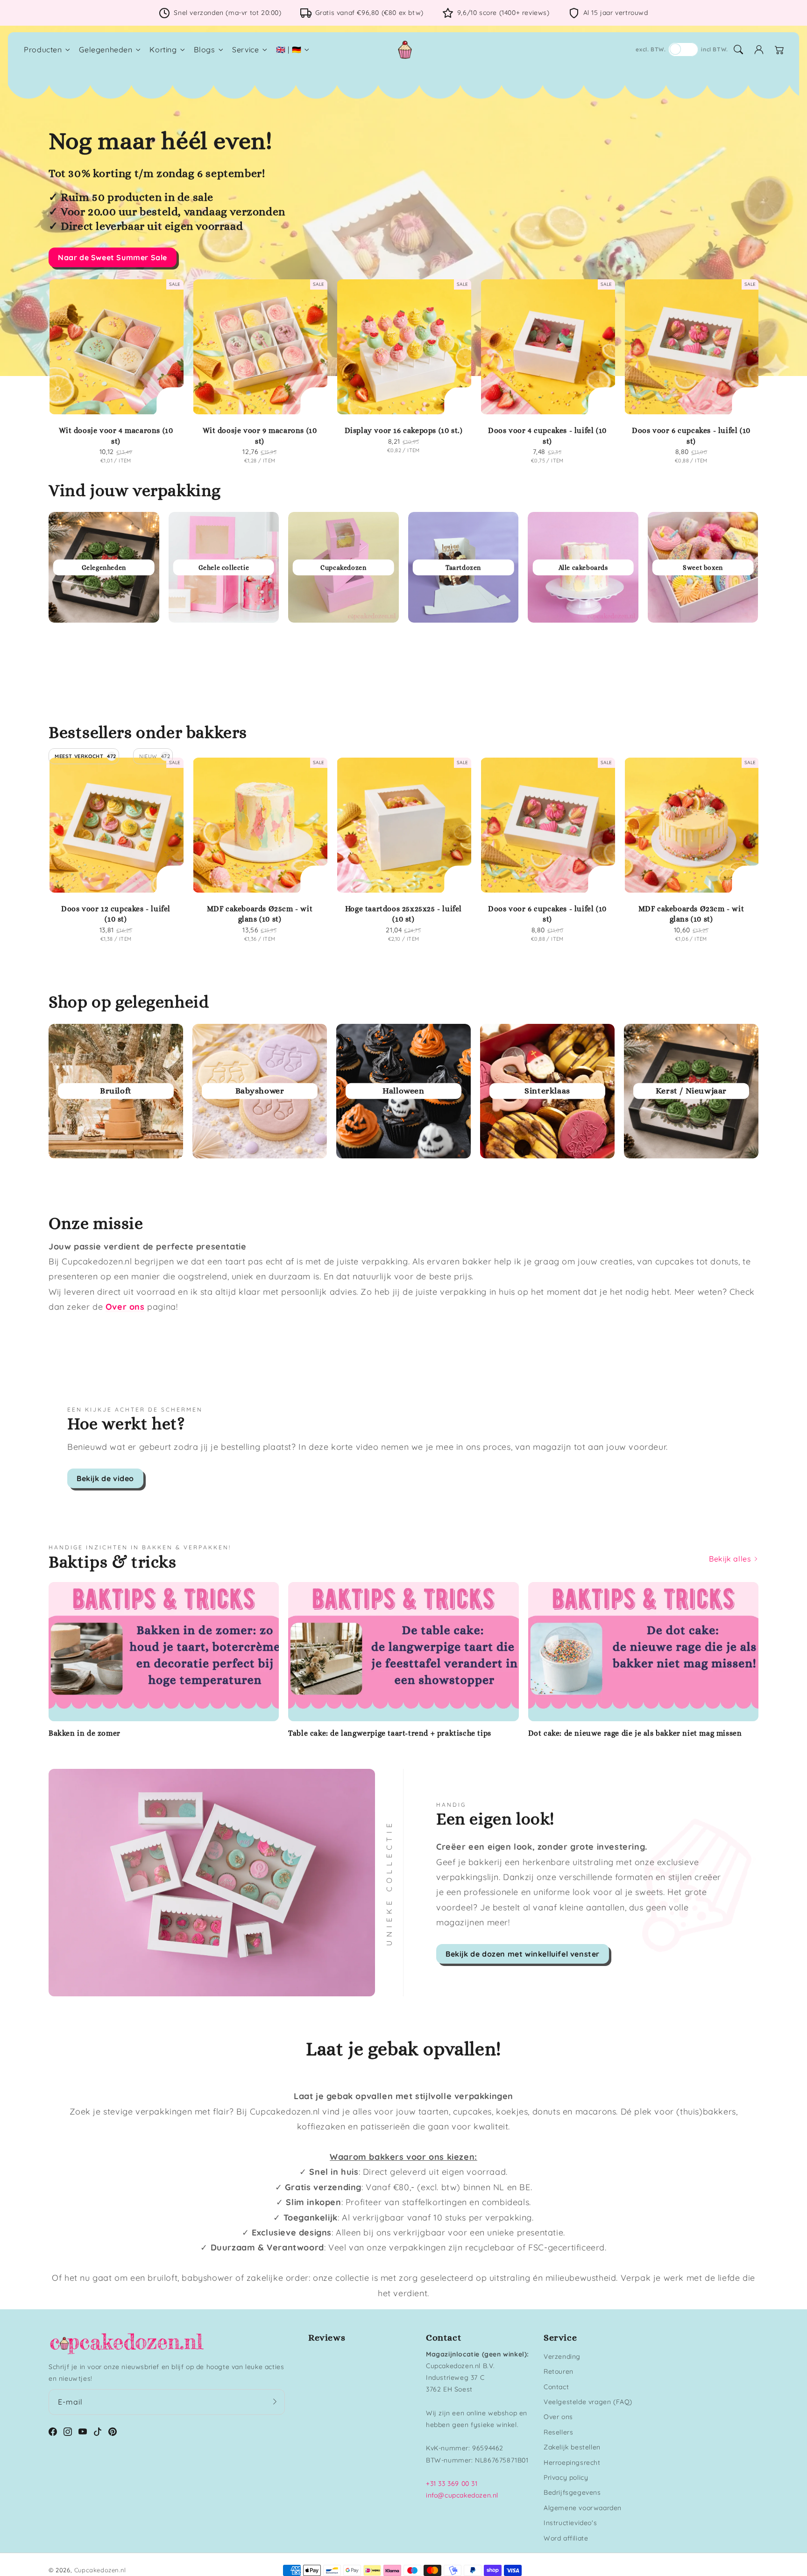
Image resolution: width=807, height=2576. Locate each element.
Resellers (558, 2432)
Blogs (204, 50)
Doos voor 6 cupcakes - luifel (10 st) (691, 436)
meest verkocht (85, 756)
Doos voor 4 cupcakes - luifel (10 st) (547, 436)
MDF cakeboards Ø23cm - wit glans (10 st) (691, 914)
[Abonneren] (275, 2402)
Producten (43, 50)
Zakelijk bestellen (572, 2447)
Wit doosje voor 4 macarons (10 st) (116, 436)
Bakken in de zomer (85, 1733)
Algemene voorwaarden (583, 2508)
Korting (163, 50)
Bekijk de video (105, 1478)
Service (245, 50)
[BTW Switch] (683, 50)
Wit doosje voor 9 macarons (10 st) (260, 436)
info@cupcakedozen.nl (462, 2495)
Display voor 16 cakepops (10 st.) (404, 430)
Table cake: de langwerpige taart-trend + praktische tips (390, 1733)
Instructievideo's (570, 2523)
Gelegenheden (106, 50)
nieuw (155, 756)
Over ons (558, 2417)
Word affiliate (566, 2538)
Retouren (559, 2371)
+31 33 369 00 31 (452, 2484)
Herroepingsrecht (572, 2462)
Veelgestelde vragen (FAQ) (588, 2402)
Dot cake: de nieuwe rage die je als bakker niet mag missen (635, 1733)
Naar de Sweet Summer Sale (113, 257)
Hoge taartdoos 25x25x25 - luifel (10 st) (403, 914)
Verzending (562, 2356)
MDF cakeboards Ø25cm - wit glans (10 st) (260, 914)
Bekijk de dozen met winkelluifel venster (523, 1954)
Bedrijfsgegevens (572, 2492)
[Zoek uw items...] (738, 50)
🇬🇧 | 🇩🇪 (289, 50)
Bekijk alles (731, 1559)
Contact (556, 2387)
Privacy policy (566, 2477)
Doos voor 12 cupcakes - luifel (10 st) (116, 914)
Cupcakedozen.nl (100, 2570)
